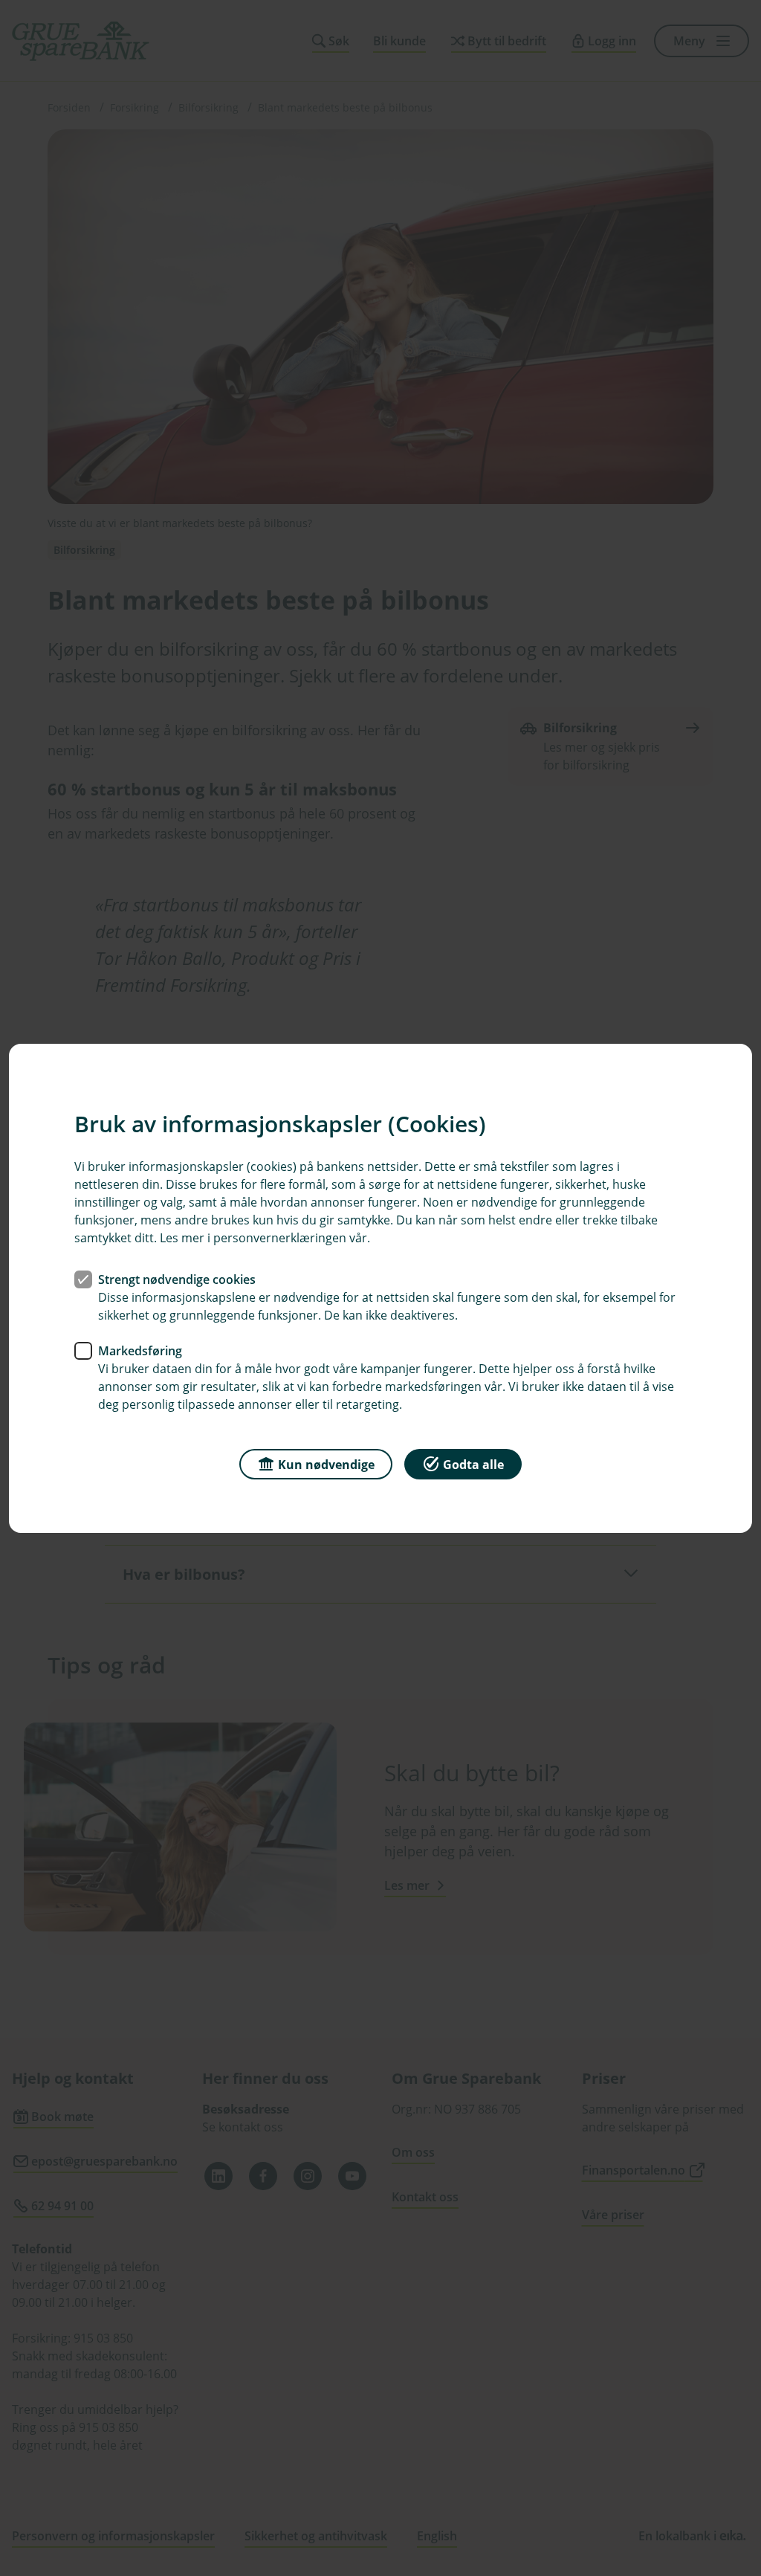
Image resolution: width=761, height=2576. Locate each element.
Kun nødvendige (326, 1464)
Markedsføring (140, 1350)
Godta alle (473, 1464)
